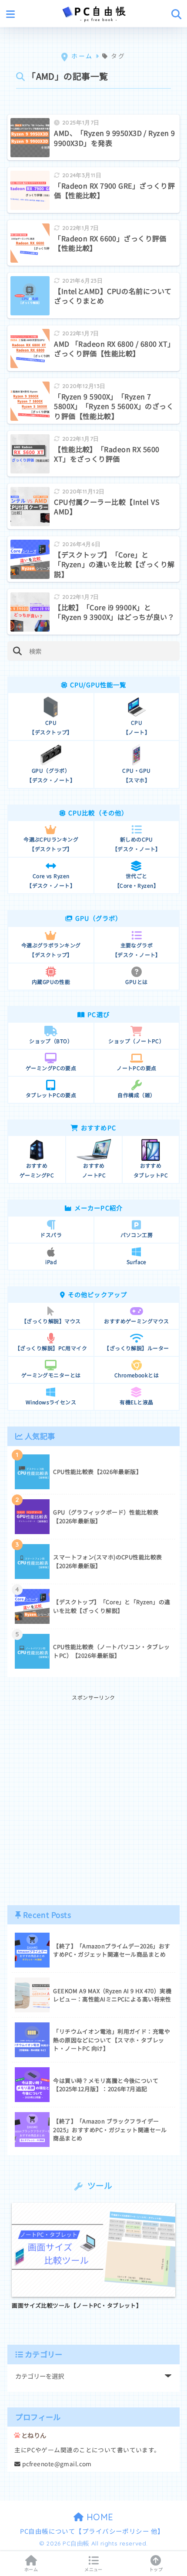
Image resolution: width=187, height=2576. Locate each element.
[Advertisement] (93, 1796)
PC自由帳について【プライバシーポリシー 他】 (92, 2531)
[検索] (17, 651)
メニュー (93, 2569)
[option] (93, 2256)
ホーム (31, 2569)
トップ (156, 2569)
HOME (99, 2517)
